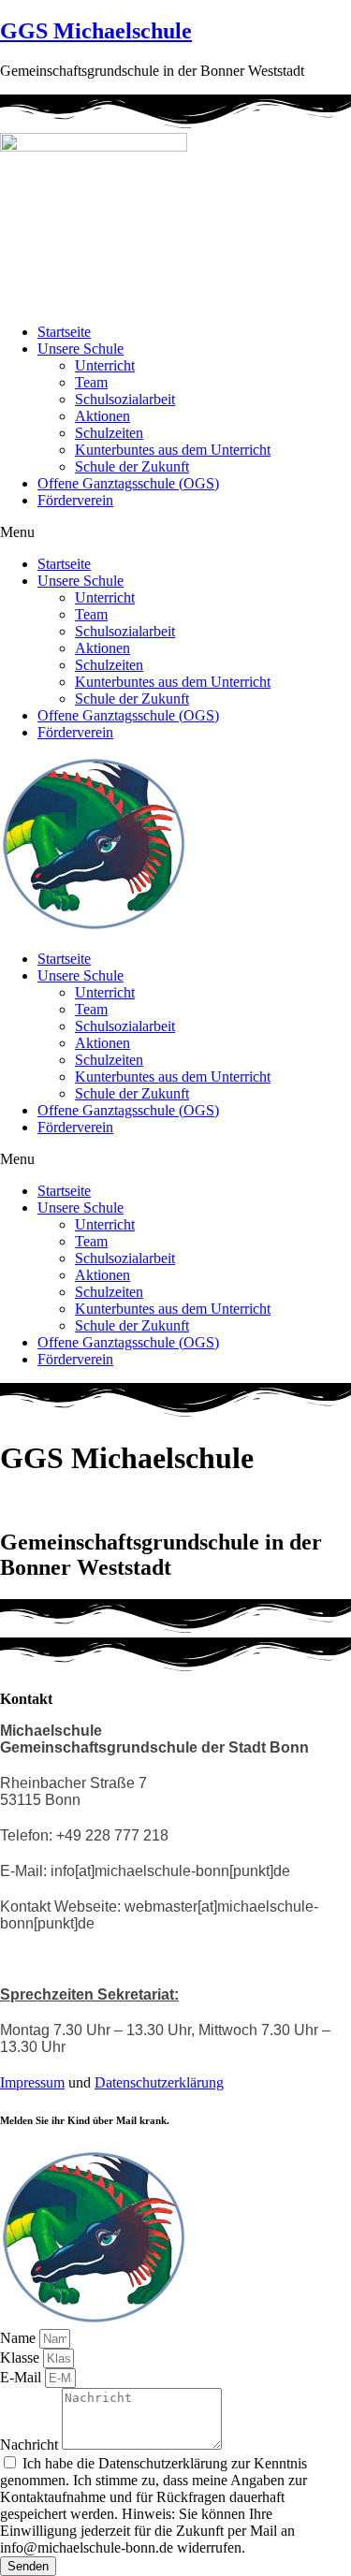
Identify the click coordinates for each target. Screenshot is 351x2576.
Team (91, 382)
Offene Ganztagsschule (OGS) (128, 483)
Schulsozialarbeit (125, 399)
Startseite (64, 332)
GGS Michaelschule (96, 31)
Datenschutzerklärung (159, 2082)
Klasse (22, 2358)
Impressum (32, 2082)
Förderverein (75, 500)
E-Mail (22, 2377)
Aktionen (102, 416)
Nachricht (31, 2445)
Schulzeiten (109, 433)
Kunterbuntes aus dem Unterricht (173, 450)
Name (20, 2338)
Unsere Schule (80, 349)
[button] (175, 532)
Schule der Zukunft (132, 466)
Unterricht (105, 365)
